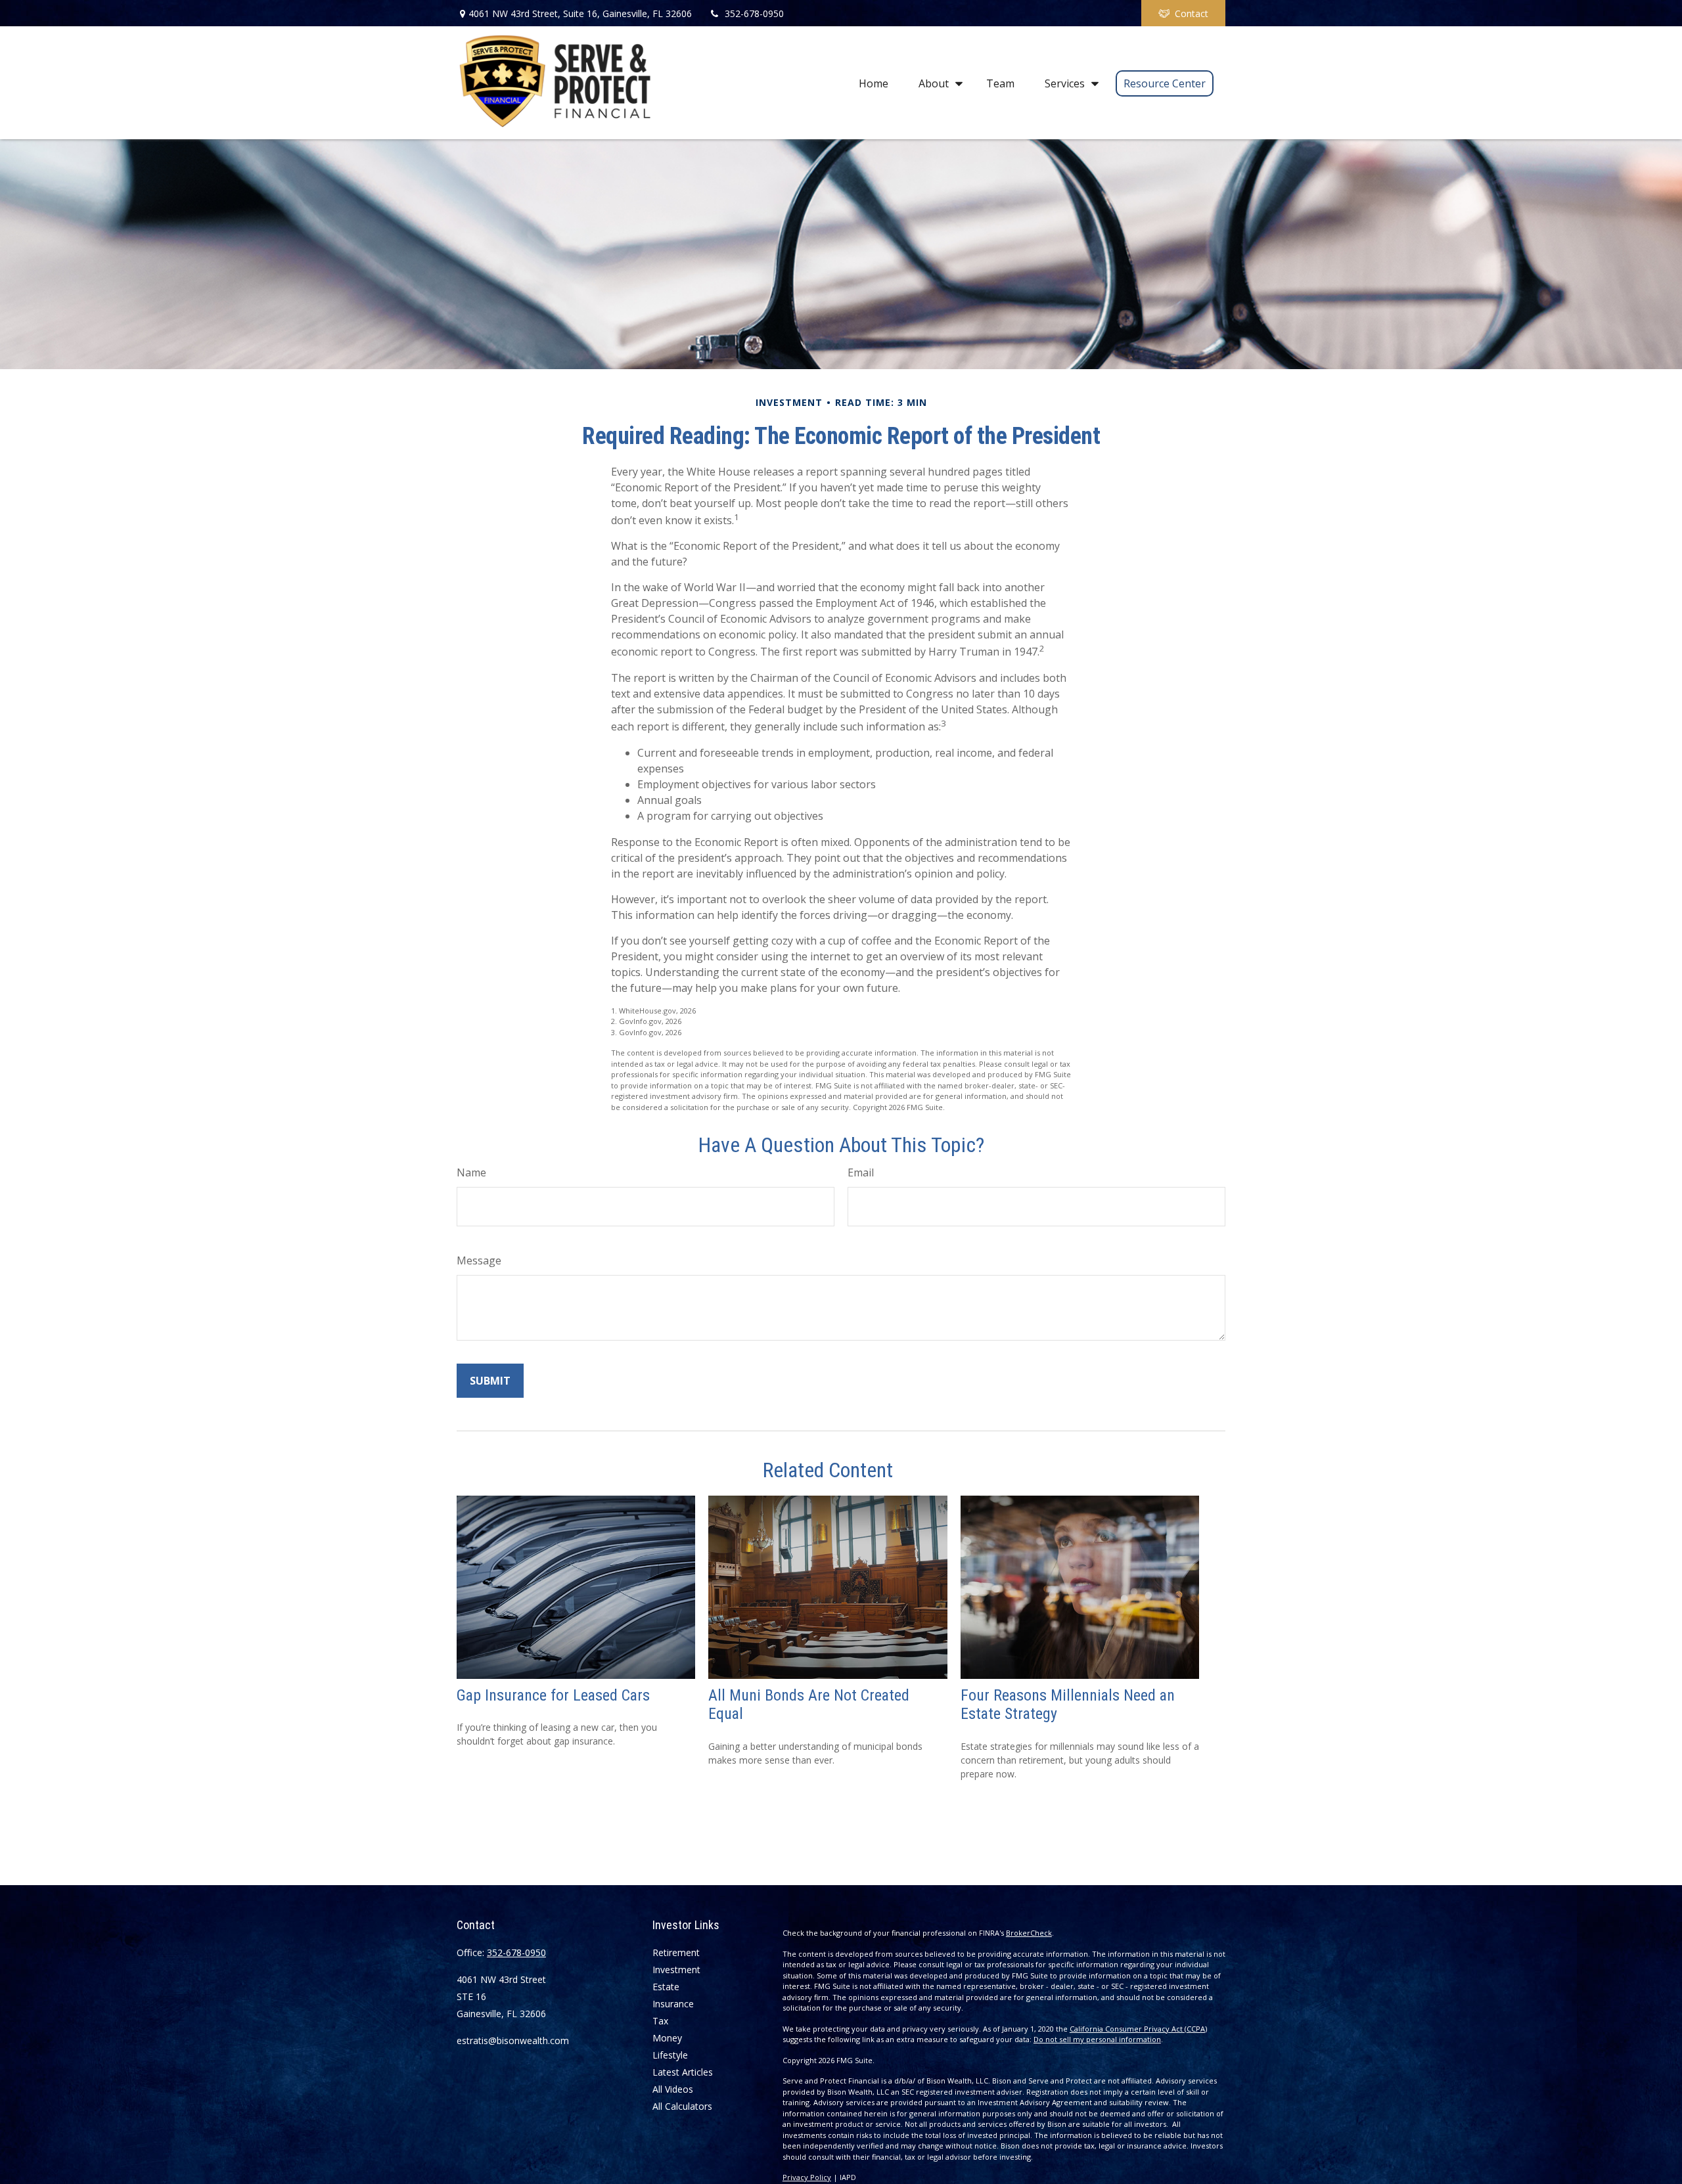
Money (667, 2038)
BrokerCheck (1029, 1933)
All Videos (673, 2089)
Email (861, 1172)
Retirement (676, 1952)
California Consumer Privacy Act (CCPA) (1138, 2029)
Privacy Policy (807, 2177)
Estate (666, 1987)
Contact (1192, 13)
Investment (676, 1970)
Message (479, 1260)
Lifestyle (670, 2055)
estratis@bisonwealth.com (513, 2040)
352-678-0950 (754, 13)
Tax (660, 2021)
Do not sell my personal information (1097, 2039)
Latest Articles (683, 2072)
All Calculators (682, 2106)
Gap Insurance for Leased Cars (553, 1695)
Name (471, 1172)
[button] (874, 83)
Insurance (673, 2004)
